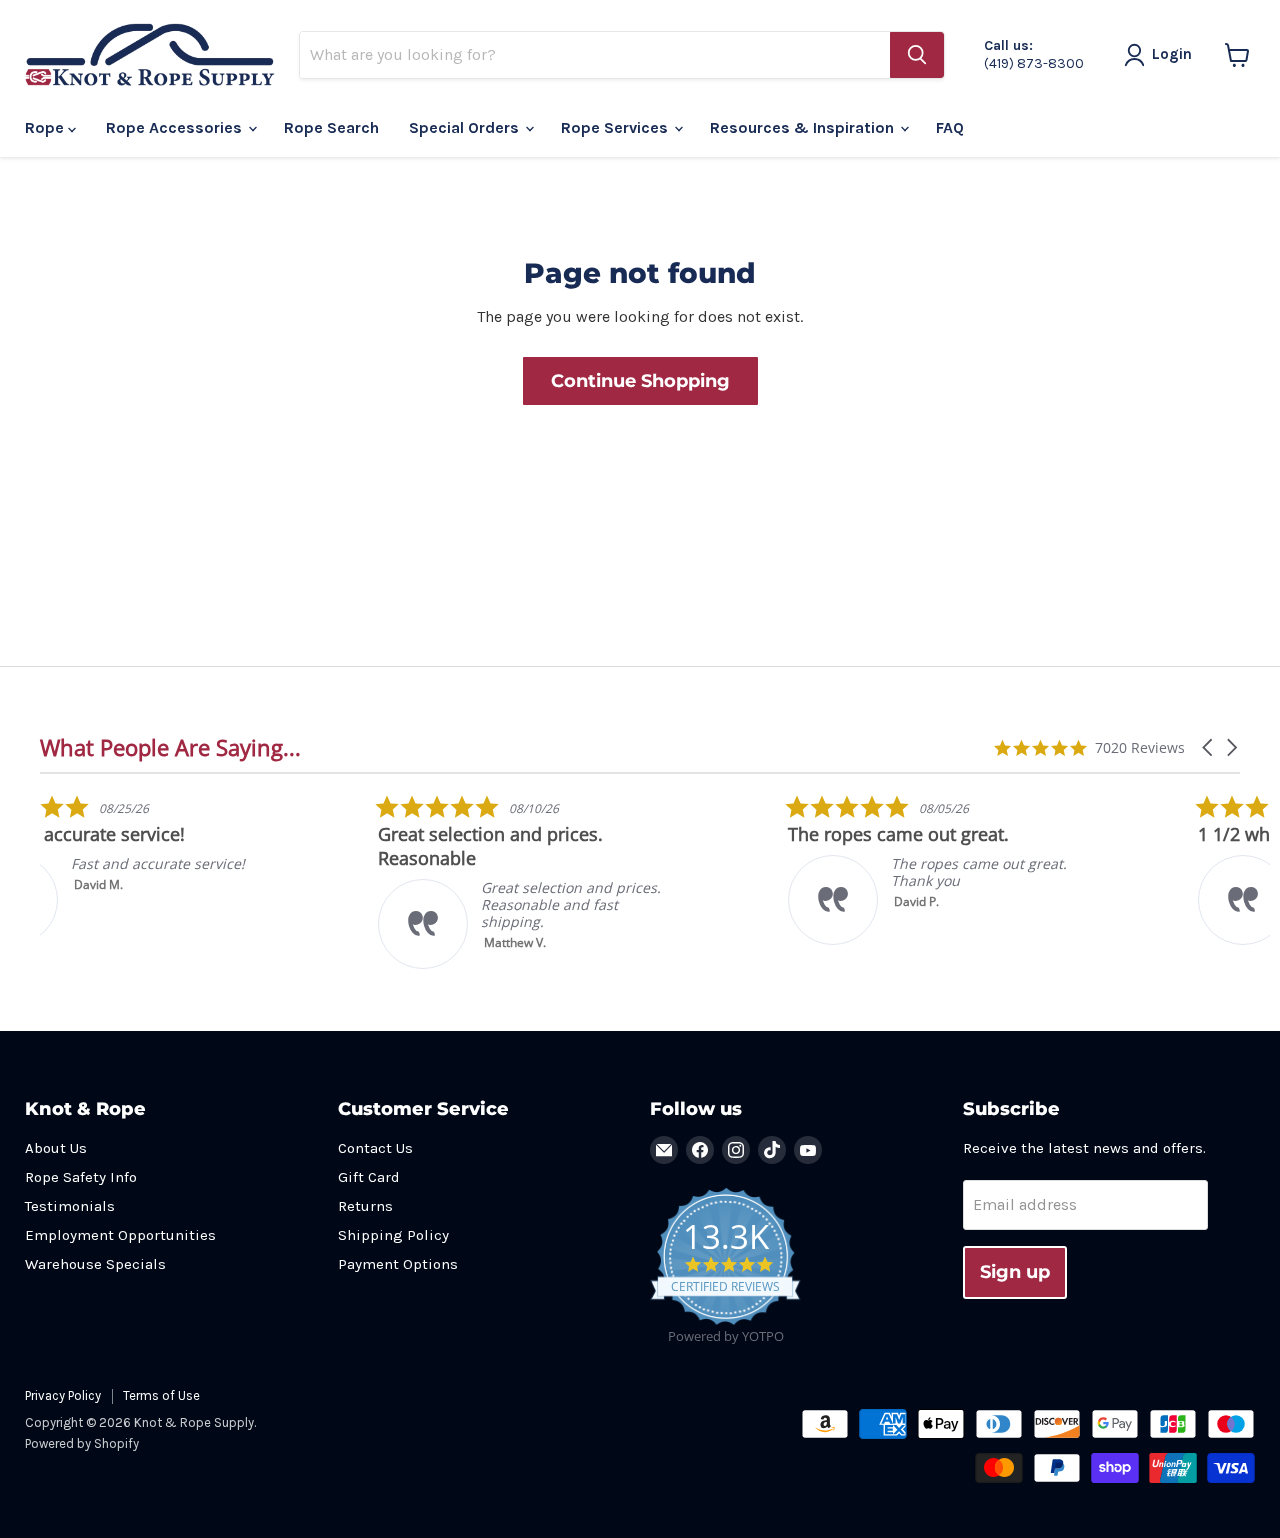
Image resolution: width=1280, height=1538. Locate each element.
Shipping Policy (393, 1235)
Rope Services (616, 127)
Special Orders (466, 127)
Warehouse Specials (95, 1264)
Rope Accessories (176, 127)
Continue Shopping (640, 381)
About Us (56, 1148)
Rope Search (331, 127)
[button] (1209, 747)
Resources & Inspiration (804, 127)
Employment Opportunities (120, 1235)
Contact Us (375, 1148)
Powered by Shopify (82, 1443)
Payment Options (398, 1264)
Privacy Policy (63, 1395)
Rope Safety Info (81, 1177)
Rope (46, 127)
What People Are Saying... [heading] (170, 747)
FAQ (950, 127)
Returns (365, 1206)
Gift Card (369, 1177)
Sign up (1015, 1272)
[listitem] (190, 869)
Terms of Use (161, 1395)
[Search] (917, 55)
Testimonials (70, 1206)
